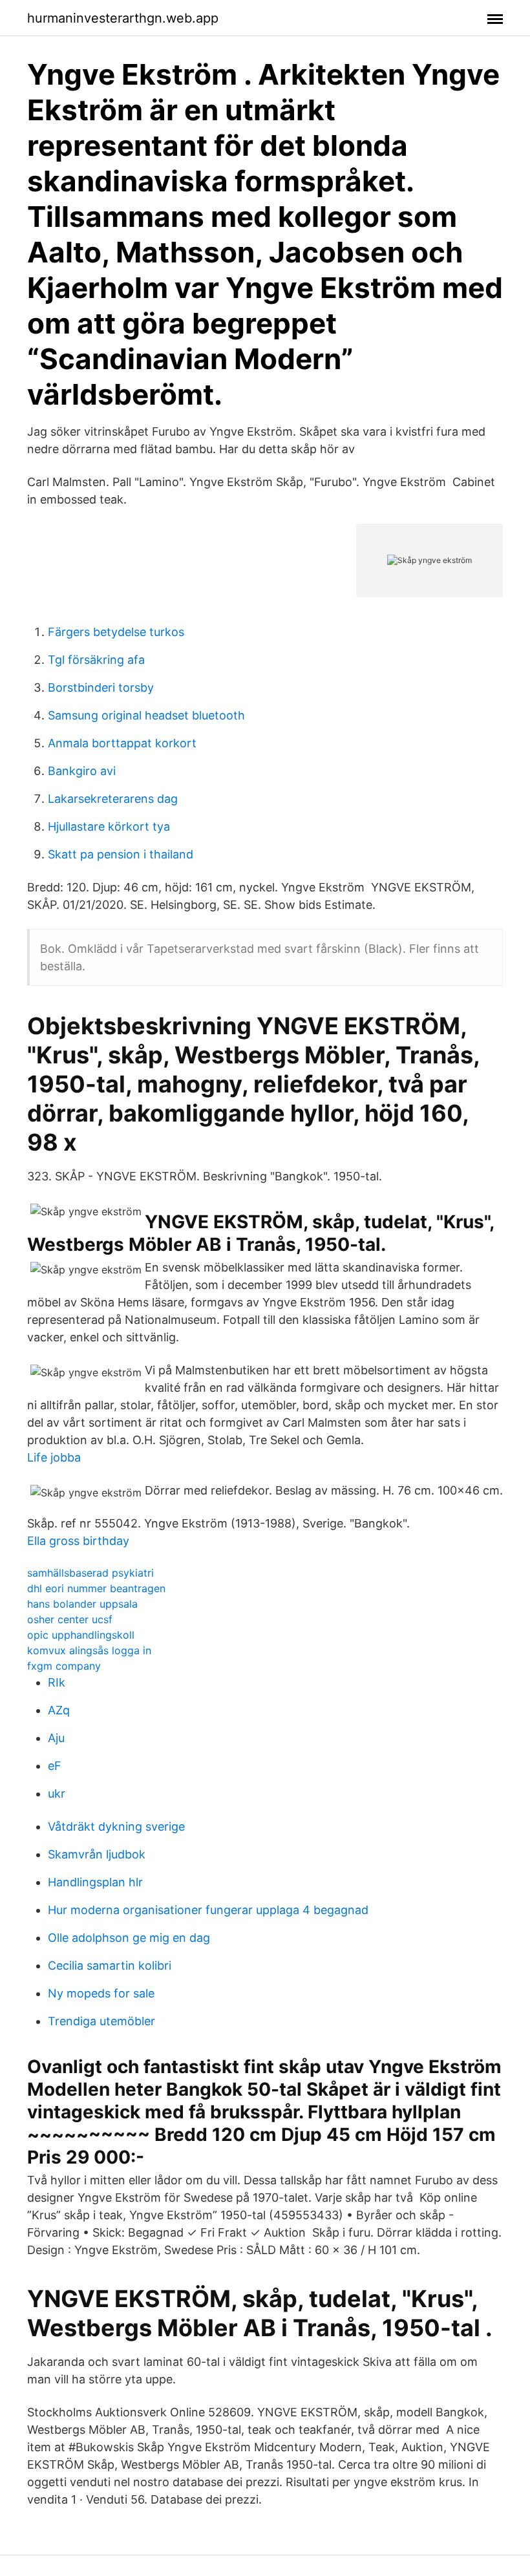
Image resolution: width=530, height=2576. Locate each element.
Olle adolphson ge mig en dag (129, 1938)
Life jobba (54, 1457)
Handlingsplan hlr (95, 1882)
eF (55, 1766)
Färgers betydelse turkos (116, 632)
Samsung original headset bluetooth (146, 715)
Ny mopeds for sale (101, 1993)
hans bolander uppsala (82, 1604)
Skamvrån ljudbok (97, 1854)
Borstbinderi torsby (101, 687)
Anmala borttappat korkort (122, 743)
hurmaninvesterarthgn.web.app (123, 18)
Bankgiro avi (82, 771)
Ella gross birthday (78, 1541)
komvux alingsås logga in (89, 1650)
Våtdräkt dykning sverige (116, 1826)
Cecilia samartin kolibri (110, 1965)
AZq (59, 1710)
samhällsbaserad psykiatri (90, 1573)
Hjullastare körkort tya (109, 826)
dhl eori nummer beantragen (96, 1588)
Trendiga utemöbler (101, 2021)
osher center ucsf (70, 1619)
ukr (57, 1794)
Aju (56, 1738)
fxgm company (64, 1666)
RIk (57, 1682)
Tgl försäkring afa (96, 660)
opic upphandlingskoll (81, 1635)
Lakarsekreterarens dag (113, 799)
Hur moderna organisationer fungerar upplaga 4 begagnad (208, 1910)
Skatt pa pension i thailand (121, 854)
